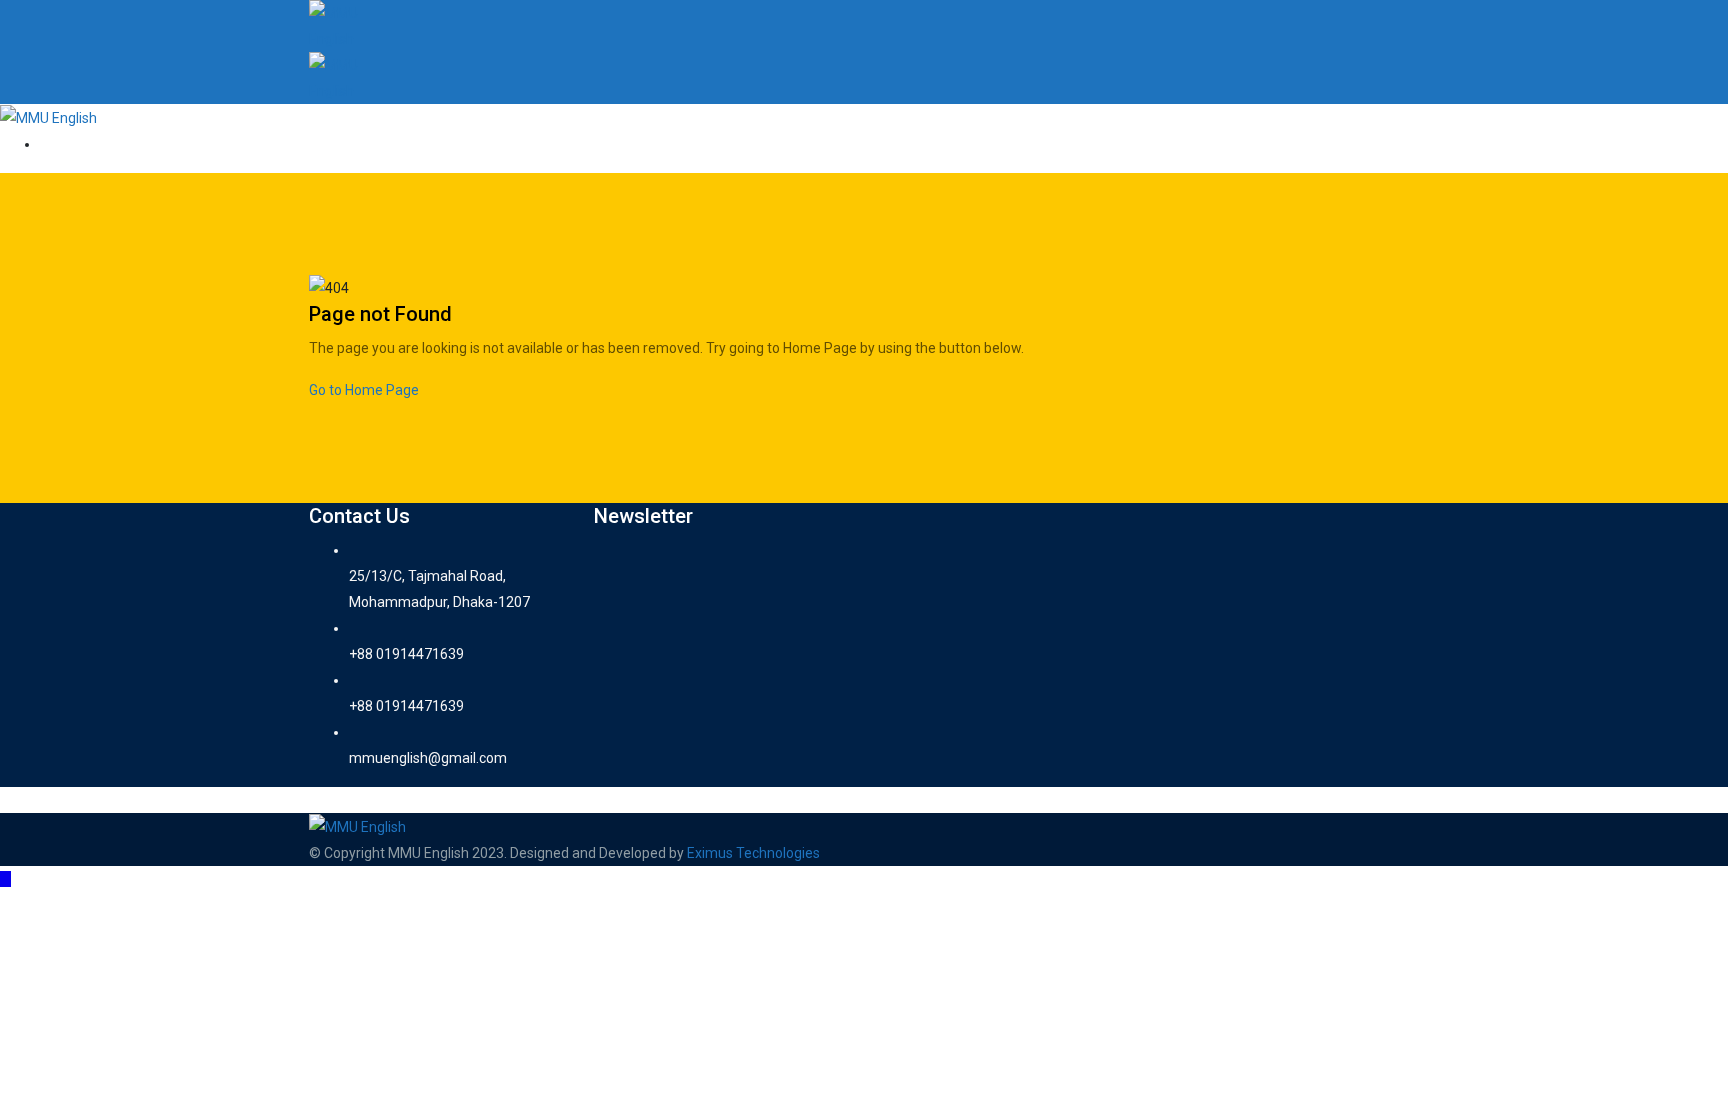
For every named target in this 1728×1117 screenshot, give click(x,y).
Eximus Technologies (753, 853)
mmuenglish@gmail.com (428, 758)
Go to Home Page (364, 390)
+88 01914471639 (406, 654)
